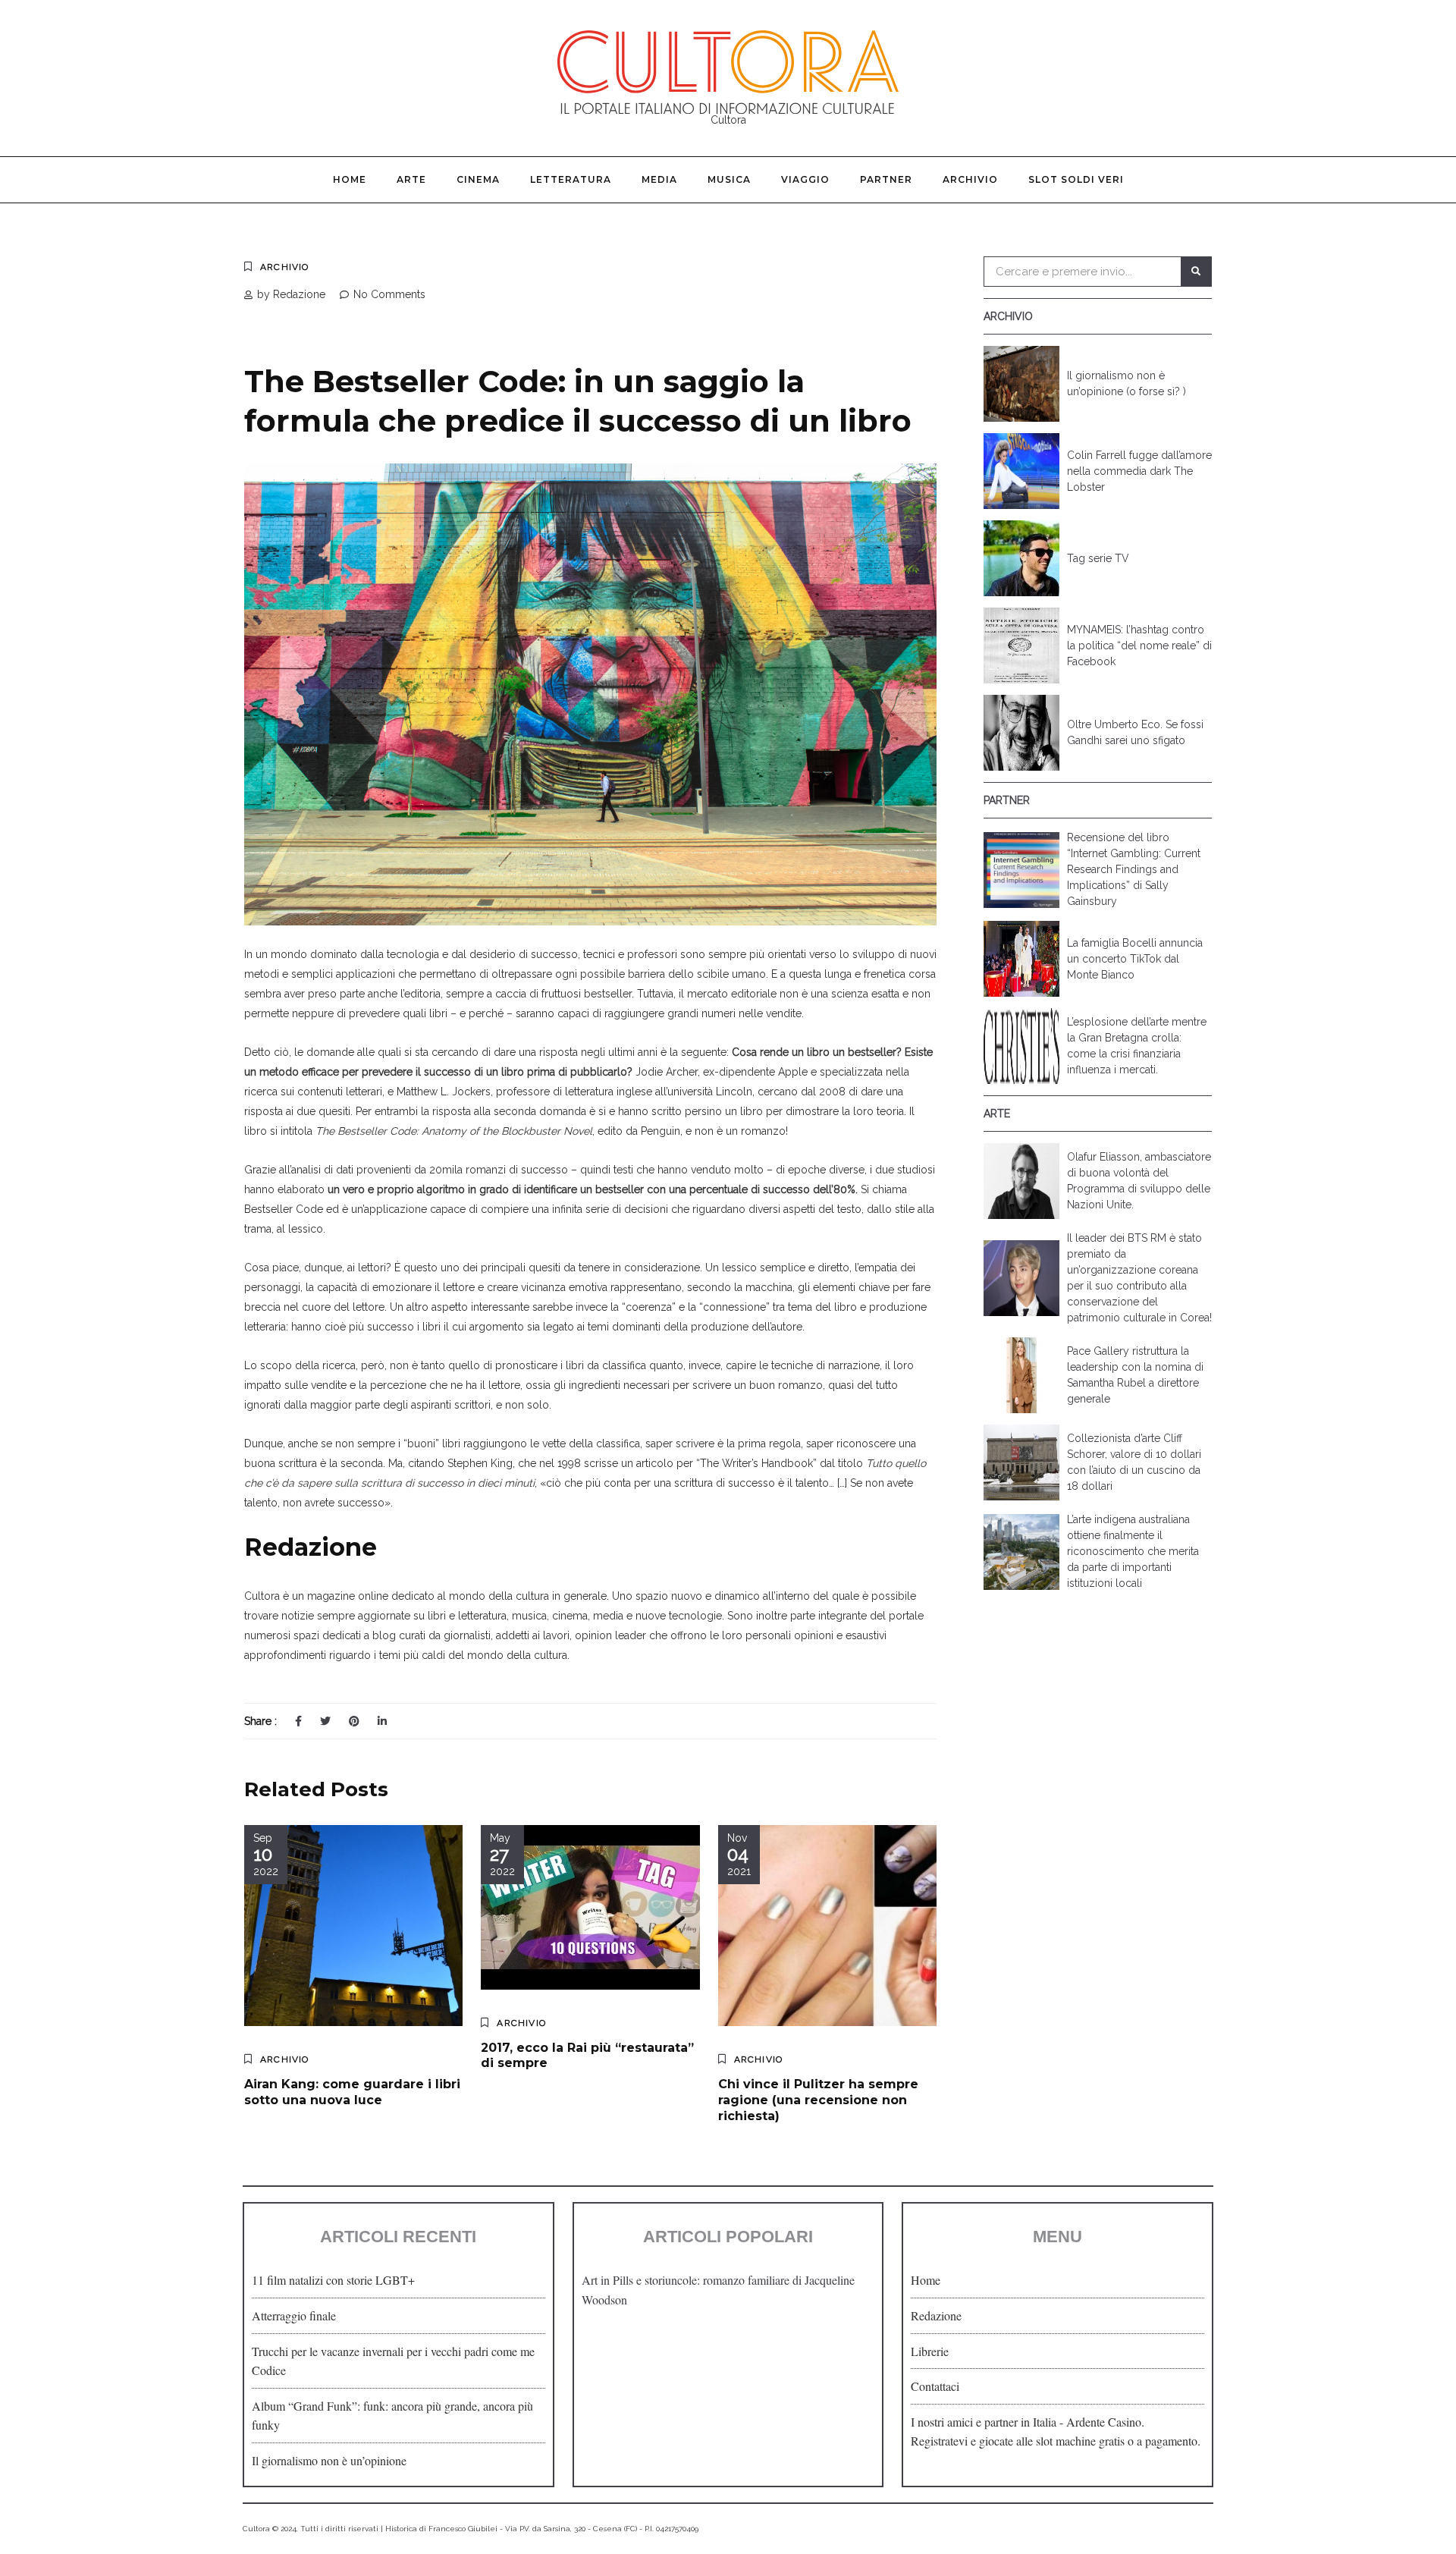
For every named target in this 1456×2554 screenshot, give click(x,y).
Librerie (930, 2351)
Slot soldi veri (1076, 179)
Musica (729, 179)
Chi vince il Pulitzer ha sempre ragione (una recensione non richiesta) (818, 2100)
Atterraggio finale (294, 2315)
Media (659, 179)
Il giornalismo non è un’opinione (329, 2460)
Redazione (936, 2315)
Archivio (970, 179)
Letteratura (571, 179)
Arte (411, 179)
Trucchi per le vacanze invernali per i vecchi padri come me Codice (393, 2361)
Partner (886, 179)
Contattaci (935, 2386)
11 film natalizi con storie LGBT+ (333, 2280)
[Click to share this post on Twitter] (325, 1721)
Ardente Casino (1104, 2422)
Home (350, 179)
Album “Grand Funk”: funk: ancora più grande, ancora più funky (392, 2416)
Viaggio (805, 179)
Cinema (478, 179)
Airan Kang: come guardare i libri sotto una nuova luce (352, 2092)
